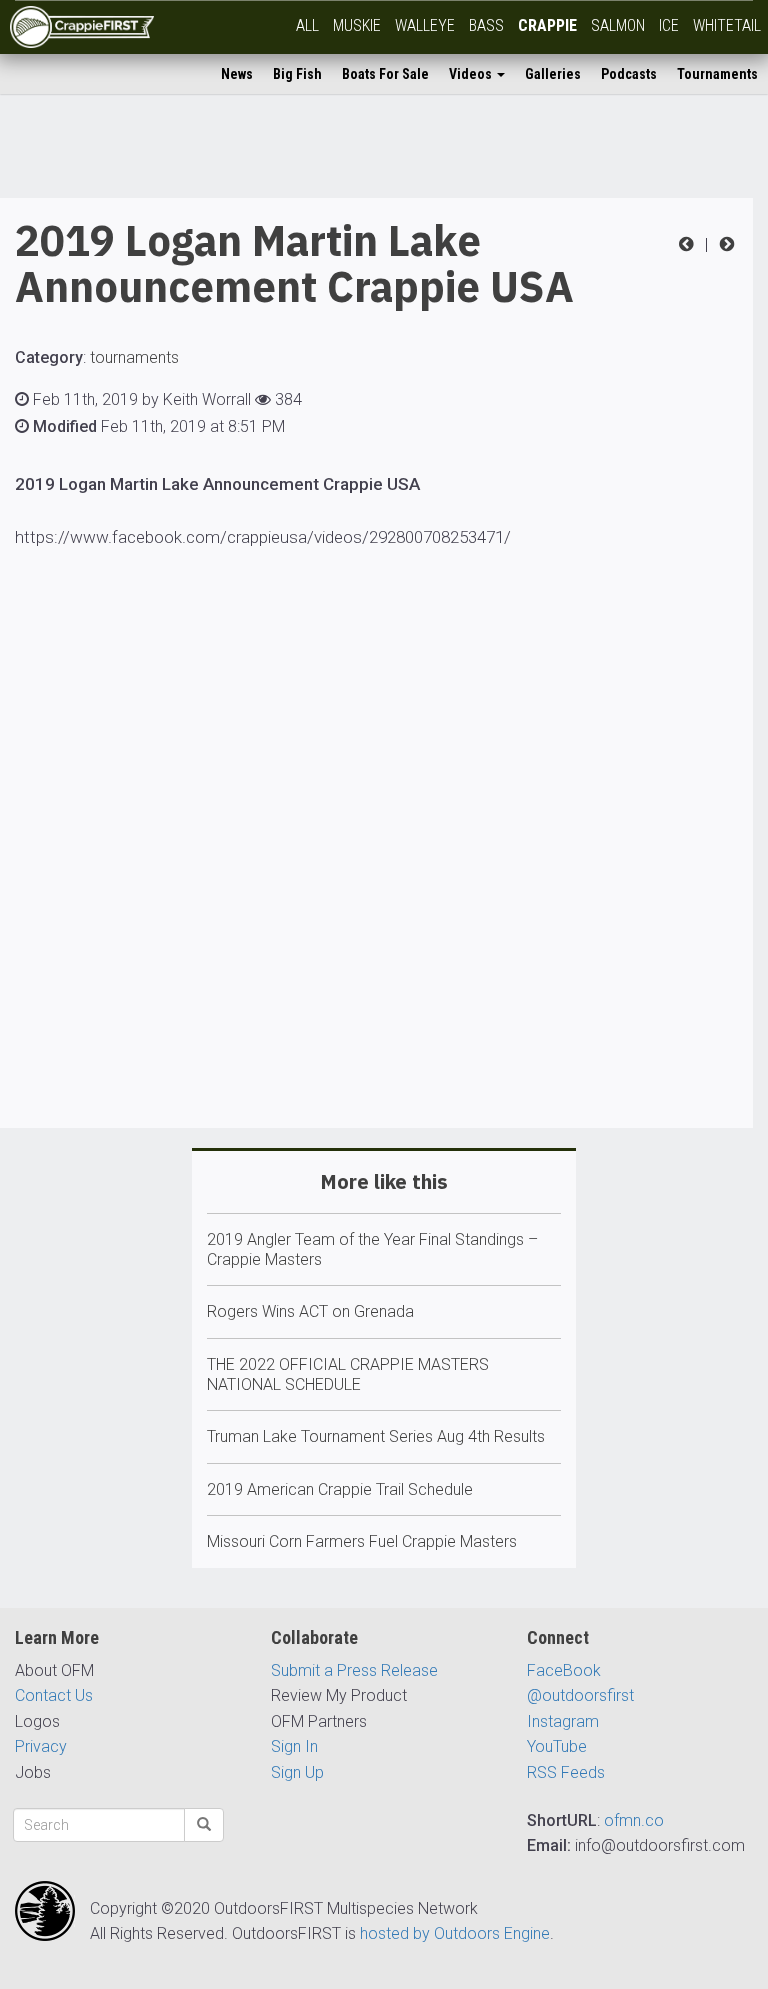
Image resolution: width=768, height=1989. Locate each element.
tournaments (134, 357)
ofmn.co (634, 1820)
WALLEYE (425, 25)
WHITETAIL (727, 25)
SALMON (618, 25)
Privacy (41, 1746)
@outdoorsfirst (580, 1695)
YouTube (557, 1746)
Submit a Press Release (354, 1670)
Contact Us (54, 1695)
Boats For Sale (385, 74)
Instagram (563, 1721)
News (237, 74)
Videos (472, 74)
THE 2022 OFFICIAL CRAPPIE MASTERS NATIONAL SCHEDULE (348, 1374)
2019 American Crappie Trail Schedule (340, 1489)
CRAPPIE (547, 25)
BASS (486, 25)
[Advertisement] (376, 896)
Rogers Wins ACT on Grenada (310, 1311)
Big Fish (297, 74)
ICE (669, 25)
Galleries (553, 74)
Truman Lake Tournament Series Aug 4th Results (376, 1436)
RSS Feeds (566, 1772)
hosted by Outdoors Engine (455, 1933)
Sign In (294, 1746)
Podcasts (629, 74)
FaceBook (564, 1670)
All (307, 25)
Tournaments (717, 74)
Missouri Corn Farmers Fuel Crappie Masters (362, 1541)
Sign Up (297, 1772)
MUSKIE (357, 25)
